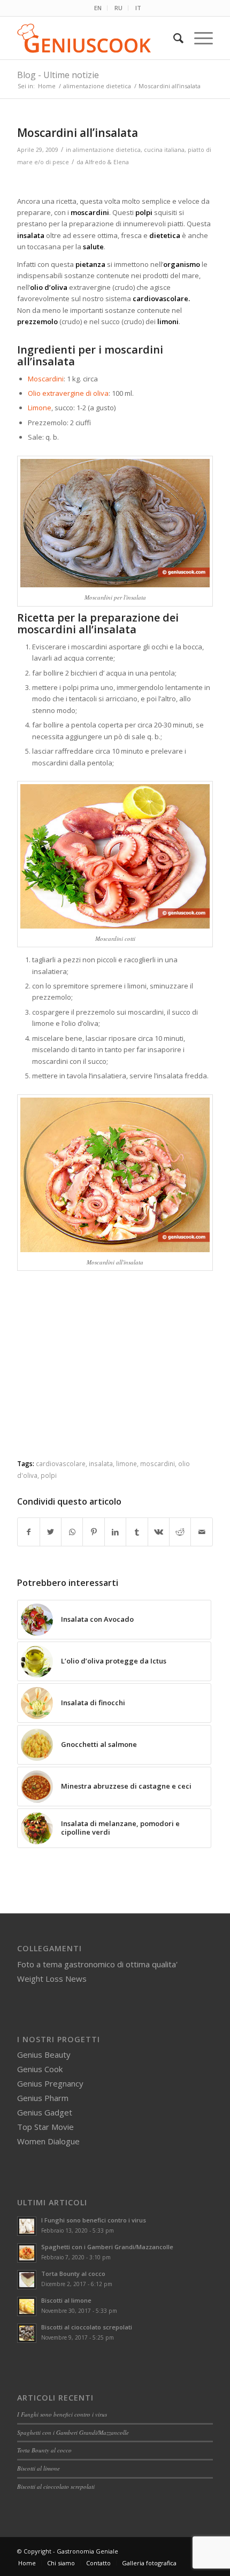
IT (138, 8)
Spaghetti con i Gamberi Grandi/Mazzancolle (107, 2247)
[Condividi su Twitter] (51, 1532)
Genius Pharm (43, 2098)
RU (118, 8)
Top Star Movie (45, 2127)
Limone (40, 408)
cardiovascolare (61, 1463)
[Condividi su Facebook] (28, 1532)
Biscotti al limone (66, 2300)
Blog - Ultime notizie (58, 75)
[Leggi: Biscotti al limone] (27, 2306)
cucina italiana (164, 150)
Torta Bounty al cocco (73, 2274)
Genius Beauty (44, 2054)
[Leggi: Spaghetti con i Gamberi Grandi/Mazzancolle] (27, 2253)
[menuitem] (98, 8)
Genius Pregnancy (50, 2083)
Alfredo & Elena (107, 162)
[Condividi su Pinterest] (93, 1532)
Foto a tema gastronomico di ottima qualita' (97, 1964)
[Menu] (198, 38)
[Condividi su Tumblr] (137, 1532)
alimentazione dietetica (107, 150)
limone (126, 1463)
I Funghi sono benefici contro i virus (94, 2220)
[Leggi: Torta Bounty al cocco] (27, 2280)
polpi (49, 1475)
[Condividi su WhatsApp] (72, 1532)
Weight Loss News (52, 1979)
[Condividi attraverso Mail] (202, 1532)
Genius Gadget (45, 2112)
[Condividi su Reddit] (180, 1532)
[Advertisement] (115, 1374)
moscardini (158, 1463)
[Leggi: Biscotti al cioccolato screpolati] (27, 2333)
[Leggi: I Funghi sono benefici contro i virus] (27, 2226)
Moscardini (46, 379)
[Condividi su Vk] (159, 1532)
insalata (101, 1463)
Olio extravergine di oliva (68, 393)
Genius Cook (40, 2069)
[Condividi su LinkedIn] (115, 1532)
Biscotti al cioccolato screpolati (87, 2327)
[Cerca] (173, 38)
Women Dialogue (48, 2141)
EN (98, 8)
